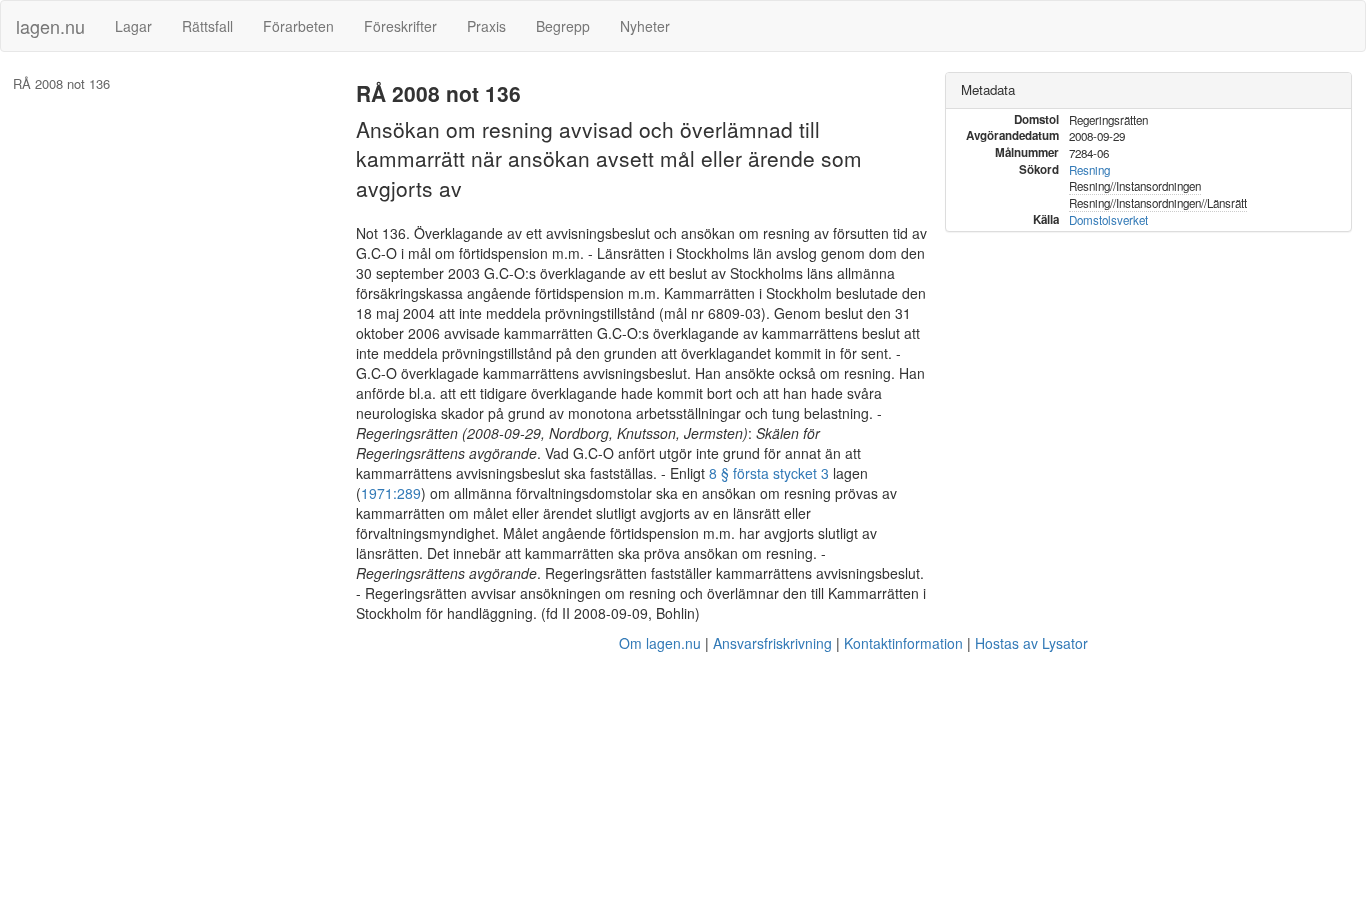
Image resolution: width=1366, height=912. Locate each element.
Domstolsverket (1108, 220)
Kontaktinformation (903, 643)
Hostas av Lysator (1031, 643)
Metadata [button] (988, 89)
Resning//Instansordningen (1135, 186)
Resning (1089, 170)
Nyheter (645, 26)
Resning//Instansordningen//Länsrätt (1158, 203)
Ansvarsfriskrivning (772, 643)
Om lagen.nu (660, 643)
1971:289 (391, 493)
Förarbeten (298, 26)
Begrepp (563, 26)
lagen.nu (50, 26)
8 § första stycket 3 (769, 473)
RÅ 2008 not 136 (61, 84)
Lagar (133, 26)
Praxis (486, 26)
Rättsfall (207, 26)
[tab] (1148, 90)
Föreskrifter (400, 26)
